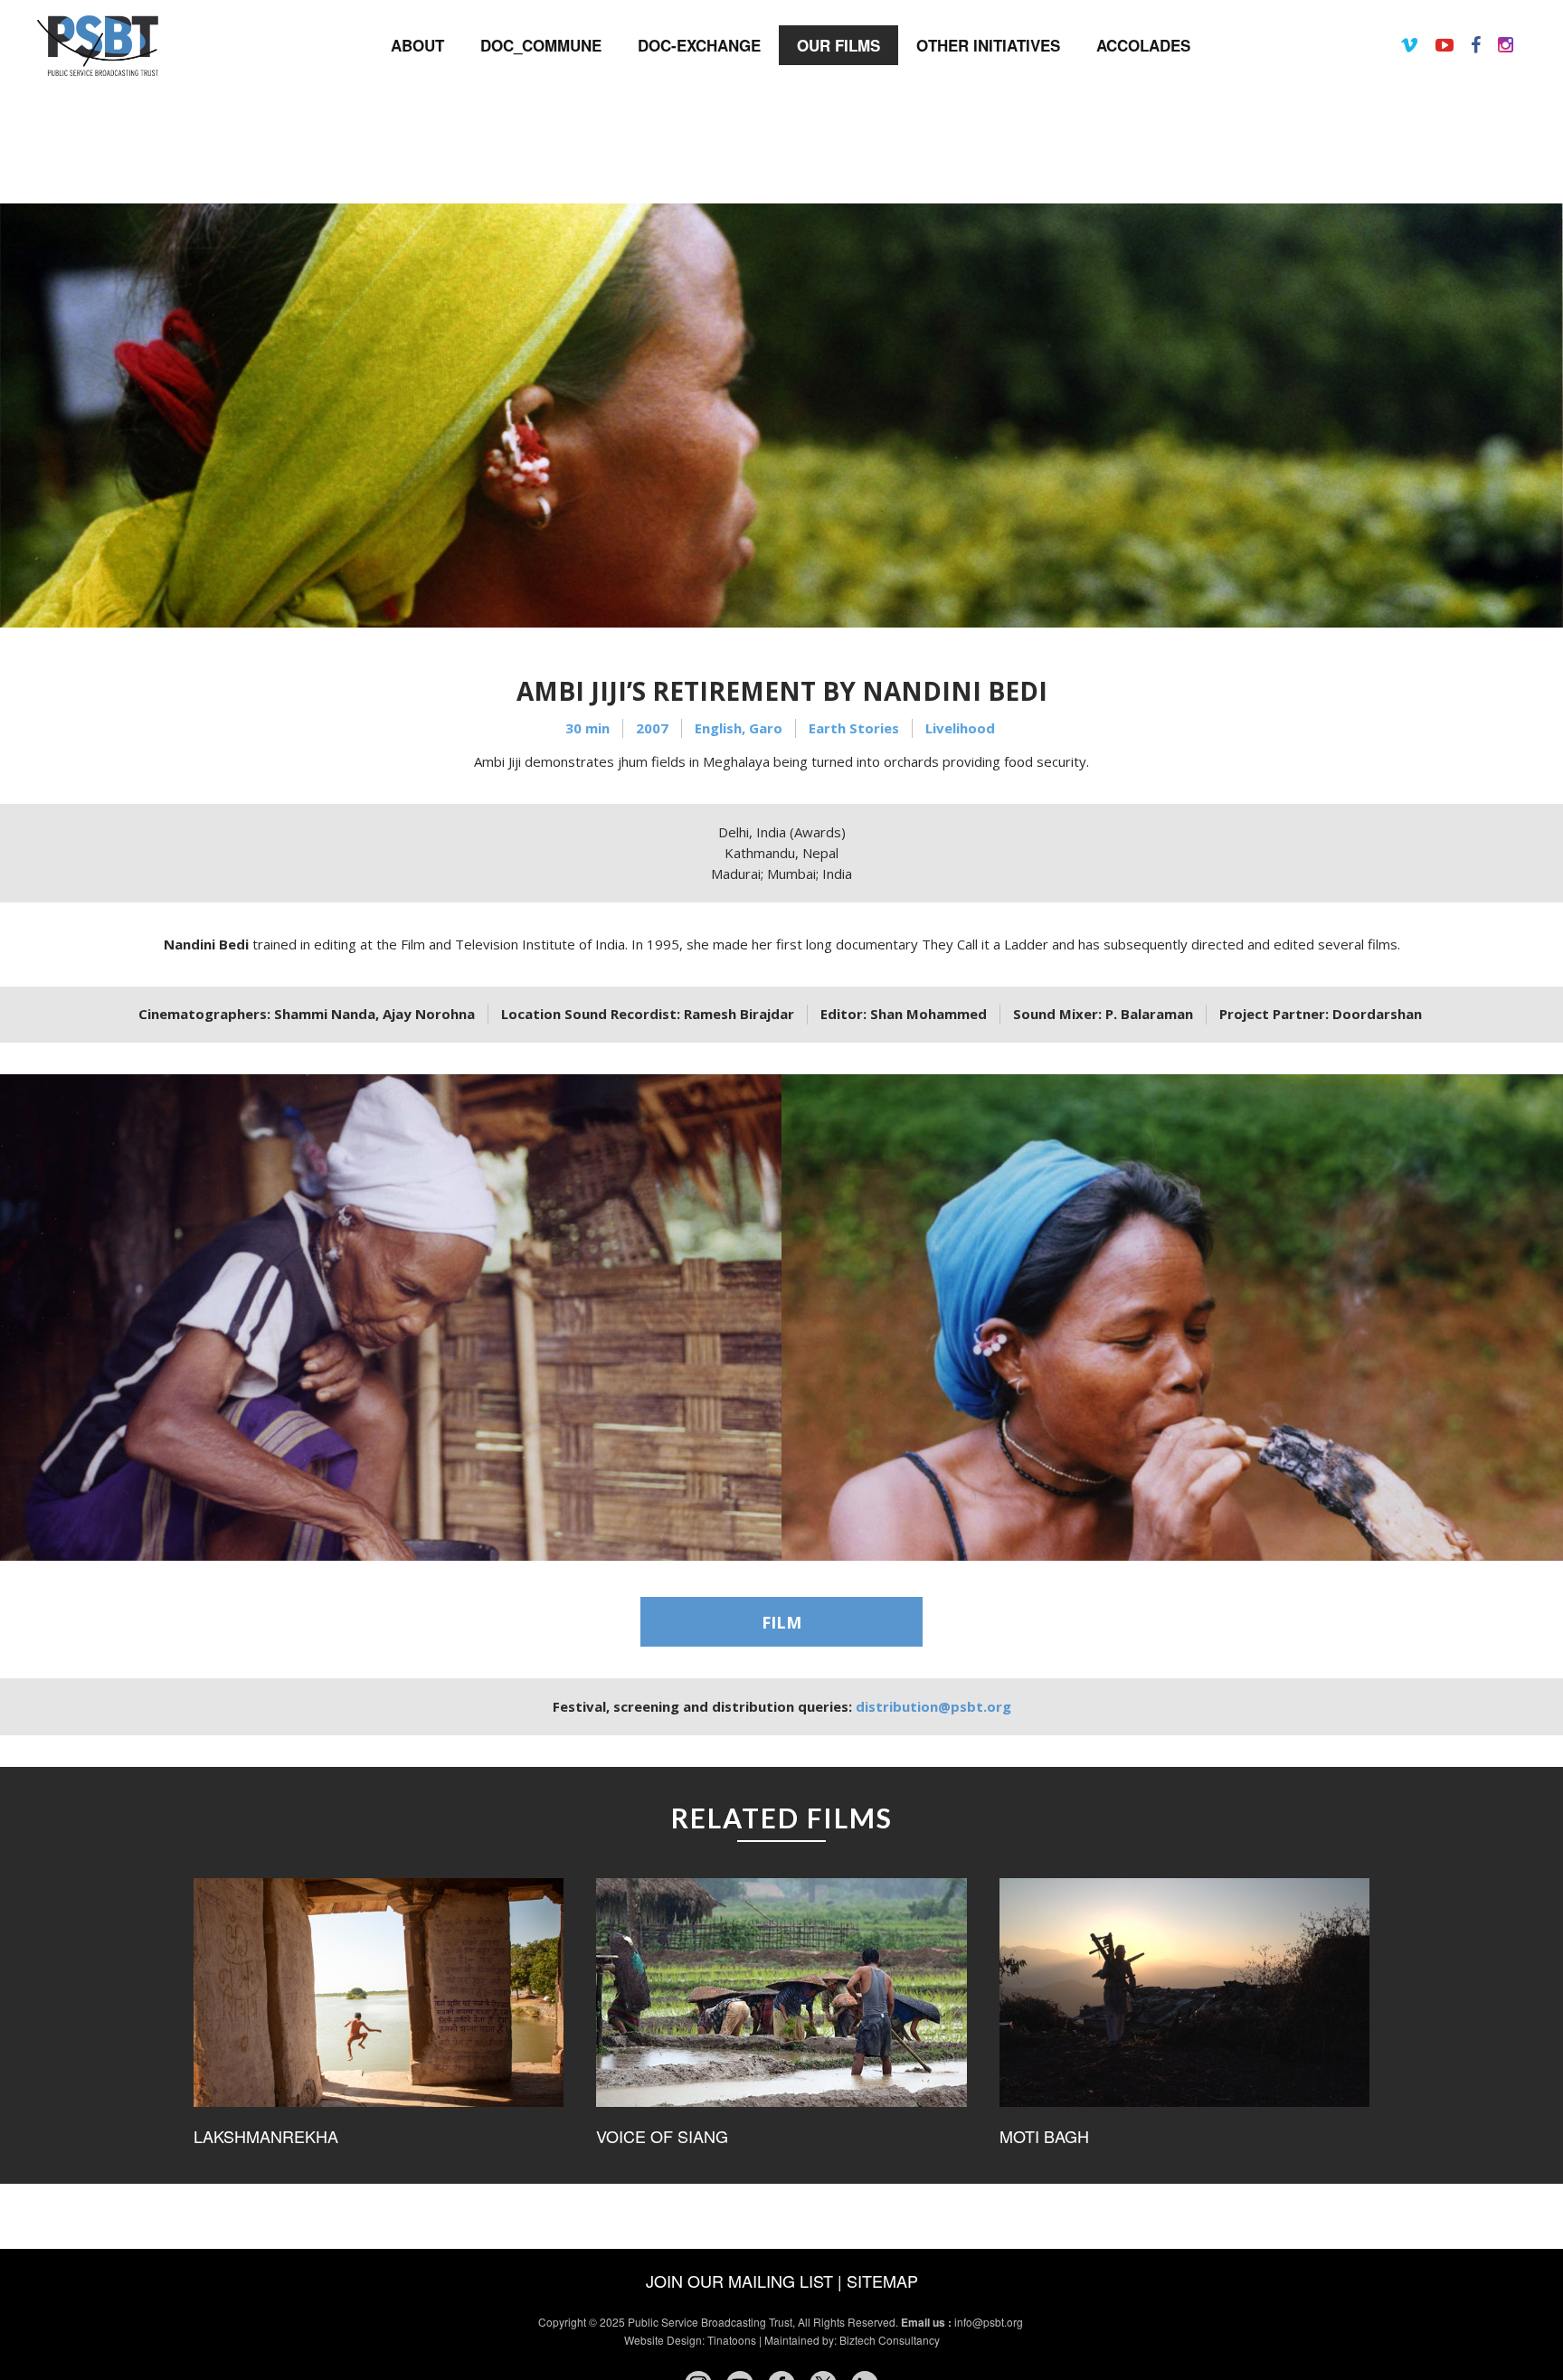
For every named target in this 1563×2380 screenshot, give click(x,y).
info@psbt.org (990, 2322)
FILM (781, 1622)
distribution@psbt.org (933, 1706)
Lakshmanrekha (266, 2136)
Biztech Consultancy (890, 2340)
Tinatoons (732, 2340)
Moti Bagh (1044, 2136)
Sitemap (882, 2281)
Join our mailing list (739, 2281)
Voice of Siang (662, 2136)
